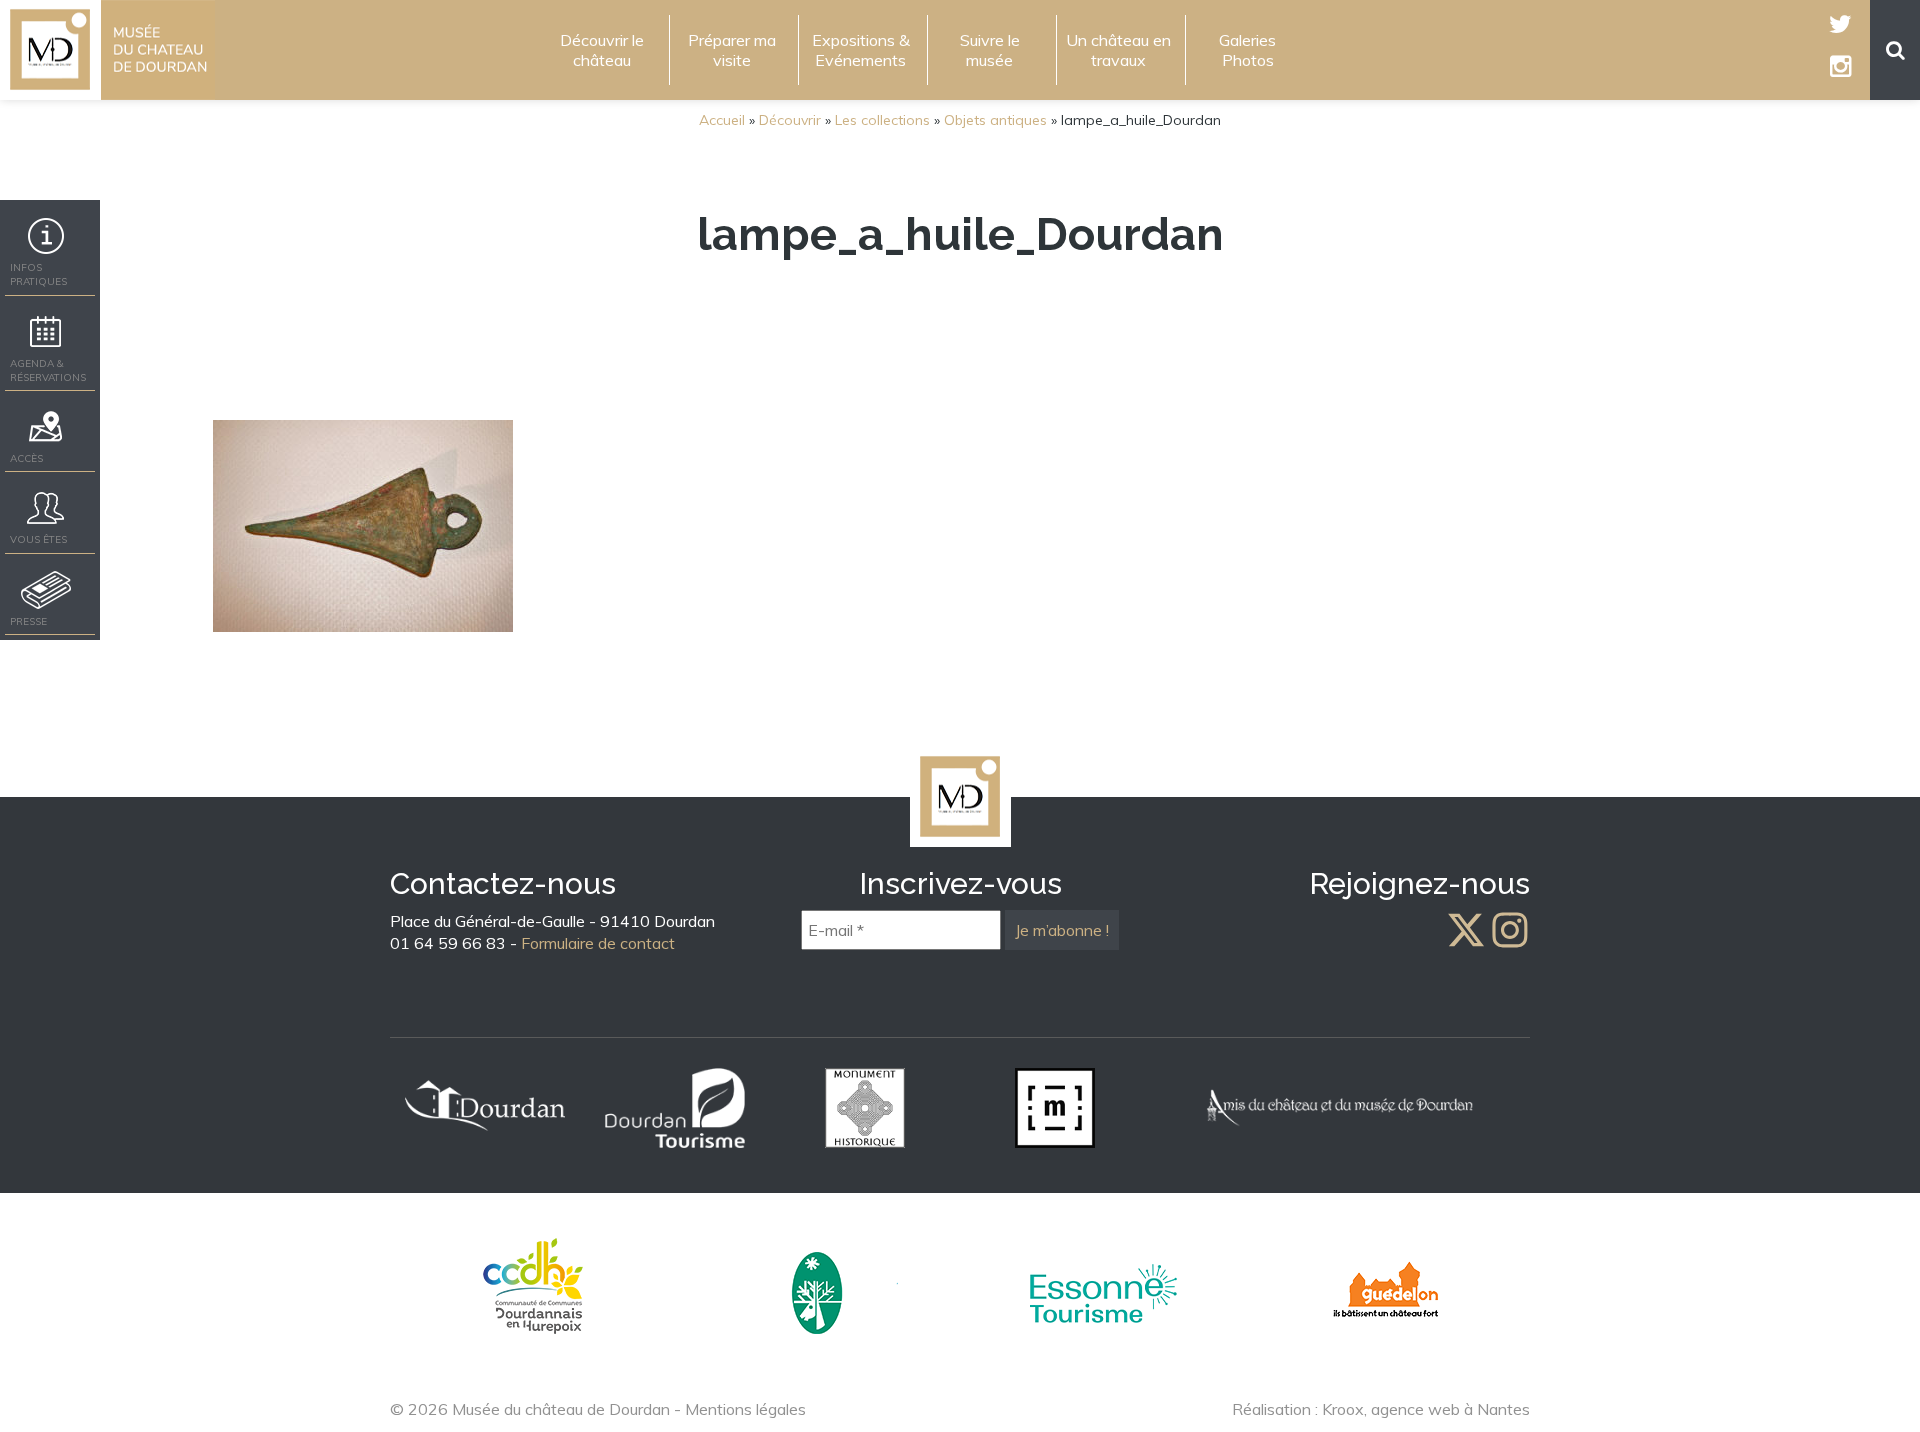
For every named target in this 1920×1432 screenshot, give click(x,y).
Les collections (882, 120)
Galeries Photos (1247, 50)
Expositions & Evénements (861, 50)
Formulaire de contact (598, 943)
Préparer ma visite (732, 50)
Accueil (722, 120)
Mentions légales (745, 1409)
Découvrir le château (602, 50)
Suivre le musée (990, 50)
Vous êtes (38, 539)
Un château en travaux (1118, 50)
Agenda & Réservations (48, 370)
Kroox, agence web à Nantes (1426, 1409)
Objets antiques (995, 120)
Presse (28, 621)
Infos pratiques (38, 274)
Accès (26, 458)
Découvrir (790, 120)
